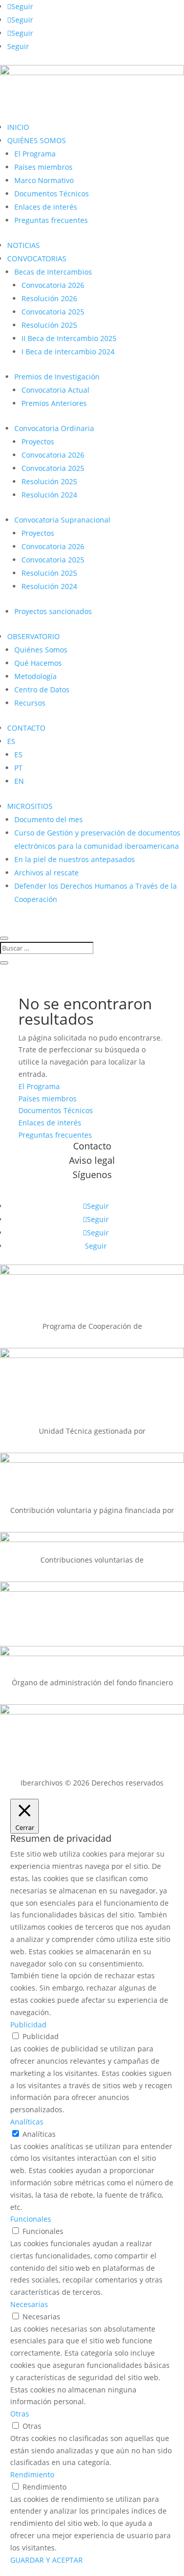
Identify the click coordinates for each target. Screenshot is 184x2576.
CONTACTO (26, 728)
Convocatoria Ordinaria (54, 428)
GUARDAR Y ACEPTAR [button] (47, 2560)
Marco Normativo (44, 180)
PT (18, 768)
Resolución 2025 (49, 325)
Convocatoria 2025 (53, 312)
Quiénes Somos (41, 650)
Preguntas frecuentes (51, 220)
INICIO (18, 127)
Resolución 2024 (49, 495)
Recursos (30, 703)
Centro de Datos (42, 690)
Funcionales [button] (31, 2219)
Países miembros (43, 167)
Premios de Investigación (57, 377)
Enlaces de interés (46, 207)
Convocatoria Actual (55, 390)
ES (11, 741)
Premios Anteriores (54, 403)
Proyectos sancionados (53, 611)
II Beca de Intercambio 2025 (69, 338)
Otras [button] (20, 2414)
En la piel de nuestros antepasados (75, 859)
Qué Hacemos (38, 663)
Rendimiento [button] (32, 2475)
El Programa (35, 154)
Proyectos (38, 442)
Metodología (36, 676)
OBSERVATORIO (33, 636)
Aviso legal (92, 1160)
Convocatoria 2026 (53, 285)
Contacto (92, 1146)
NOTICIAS (24, 245)
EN (19, 781)
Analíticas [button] (27, 2122)
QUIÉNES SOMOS (37, 140)
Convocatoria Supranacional (62, 520)
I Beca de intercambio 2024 (68, 352)
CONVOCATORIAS (37, 258)
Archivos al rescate (47, 873)
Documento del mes (49, 819)
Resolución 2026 (49, 298)
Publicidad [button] (28, 2025)
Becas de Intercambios (53, 272)
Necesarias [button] (29, 2304)
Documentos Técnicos (52, 194)
